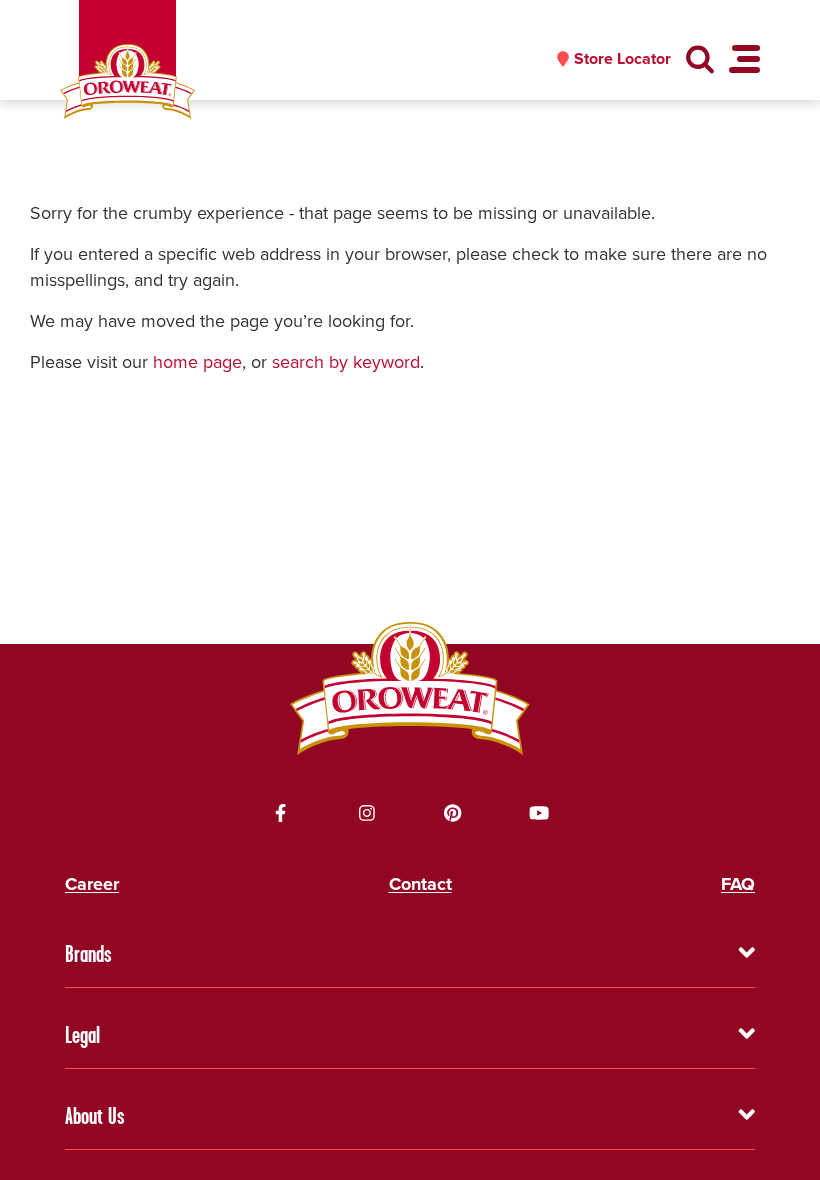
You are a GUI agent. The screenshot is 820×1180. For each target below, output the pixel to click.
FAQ (738, 884)
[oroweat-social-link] (281, 813)
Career (92, 884)
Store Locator (622, 59)
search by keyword (346, 361)
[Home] (127, 81)
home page (197, 361)
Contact (420, 884)
